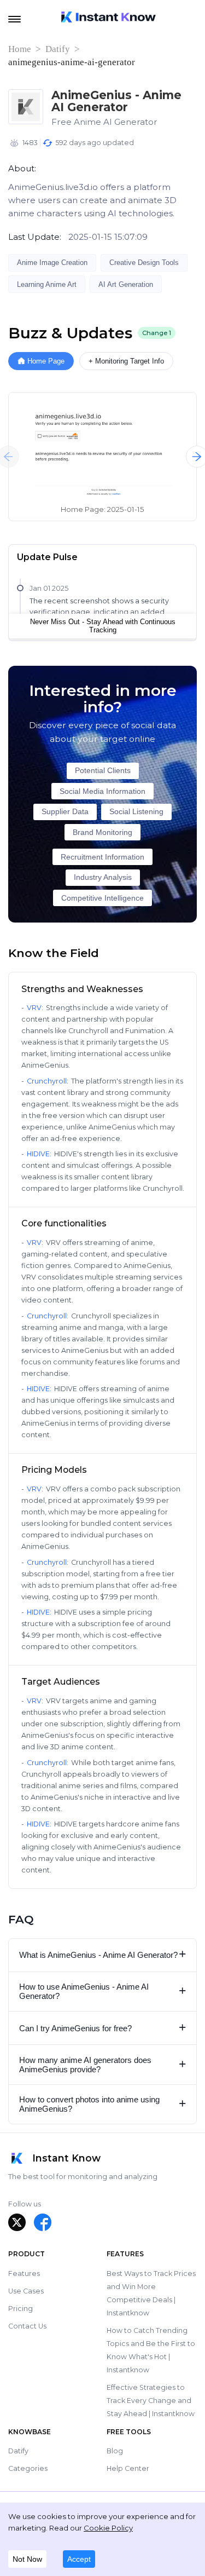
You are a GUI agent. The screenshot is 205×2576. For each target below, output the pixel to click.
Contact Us (27, 2326)
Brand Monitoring (102, 832)
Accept (79, 2559)
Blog (115, 2451)
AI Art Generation (126, 284)
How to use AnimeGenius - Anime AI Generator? (103, 1991)
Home (20, 49)
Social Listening (136, 812)
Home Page (46, 361)
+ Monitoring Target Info (126, 361)
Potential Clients (103, 771)
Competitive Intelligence (102, 898)
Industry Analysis (103, 877)
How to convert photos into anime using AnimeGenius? (103, 2104)
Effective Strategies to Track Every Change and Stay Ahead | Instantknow (151, 2401)
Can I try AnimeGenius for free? (103, 2028)
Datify (58, 49)
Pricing (20, 2309)
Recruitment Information (102, 857)
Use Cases (26, 2291)
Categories (28, 2468)
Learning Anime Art (47, 284)
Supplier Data (65, 812)
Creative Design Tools (144, 263)
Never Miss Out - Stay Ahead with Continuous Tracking (103, 626)
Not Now (27, 2559)
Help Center (128, 2468)
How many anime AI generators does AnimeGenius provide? (103, 2065)
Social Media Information (102, 791)
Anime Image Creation (52, 263)
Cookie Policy (108, 2528)
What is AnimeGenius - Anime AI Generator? (103, 1954)
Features (24, 2274)
